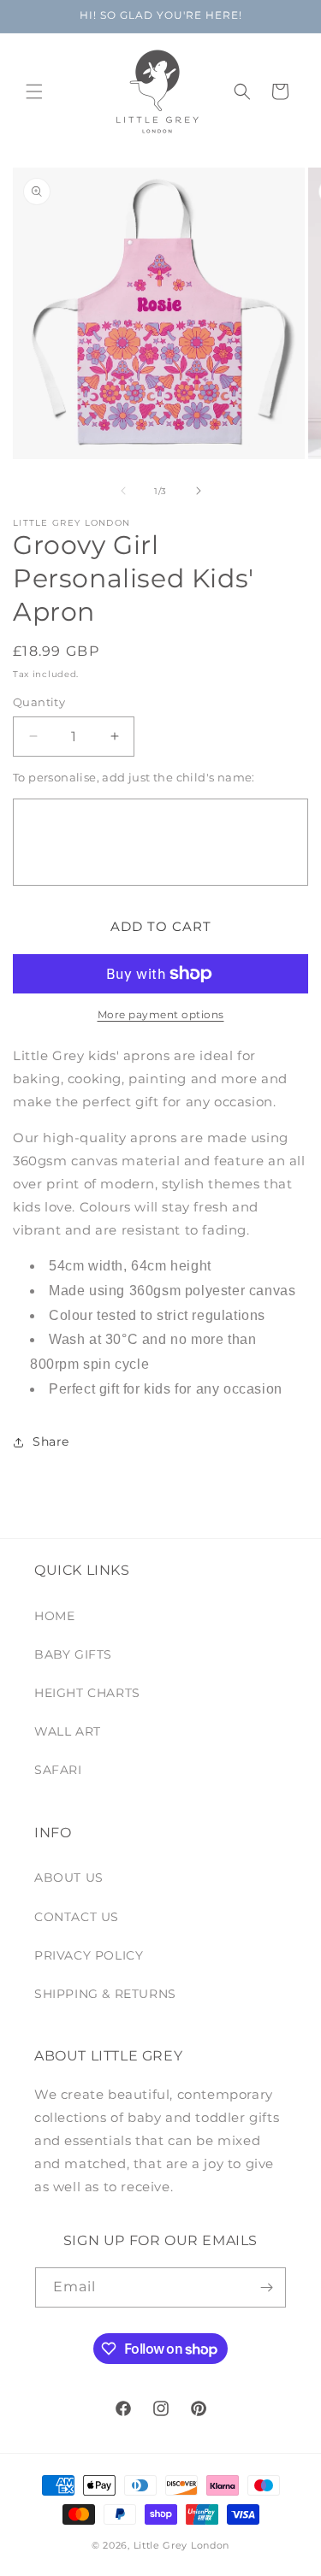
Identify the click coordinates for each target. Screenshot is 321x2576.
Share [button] (51, 1441)
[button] (34, 91)
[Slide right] (199, 491)
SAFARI (58, 1770)
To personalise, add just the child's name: (134, 777)
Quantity (39, 702)
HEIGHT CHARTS (87, 1693)
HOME (54, 1616)
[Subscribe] (266, 2287)
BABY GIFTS (73, 1654)
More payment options (161, 1014)
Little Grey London (182, 2545)
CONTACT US (77, 1917)
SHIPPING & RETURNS (105, 1994)
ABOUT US (69, 1877)
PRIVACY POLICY (89, 1955)
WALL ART (68, 1731)
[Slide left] (123, 491)
